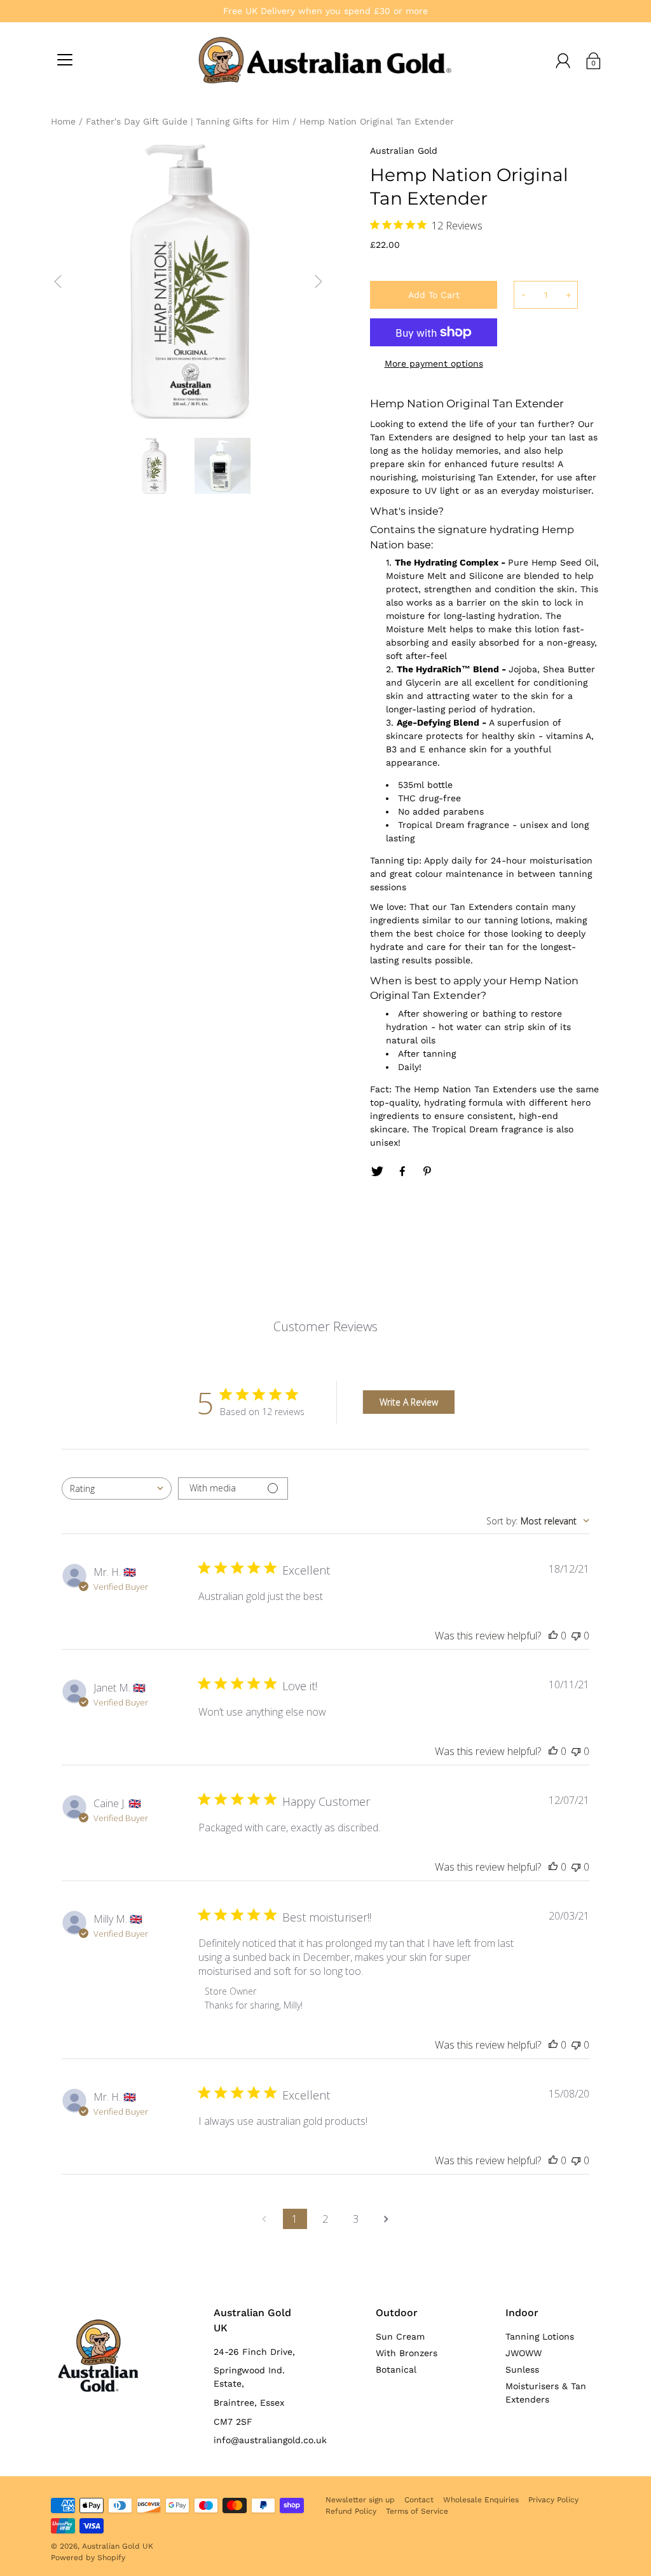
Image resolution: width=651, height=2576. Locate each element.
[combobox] (117, 1488)
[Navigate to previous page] (264, 2219)
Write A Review (409, 1402)
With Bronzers (407, 2353)
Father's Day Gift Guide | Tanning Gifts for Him (188, 121)
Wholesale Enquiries (481, 2500)
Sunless (522, 2369)
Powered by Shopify (88, 2558)
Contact (419, 2500)
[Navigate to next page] (387, 2219)
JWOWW (524, 2353)
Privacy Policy (553, 2500)
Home (63, 121)
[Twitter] (377, 1172)
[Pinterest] (428, 1172)
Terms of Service (417, 2511)
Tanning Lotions (540, 2336)
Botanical (396, 2369)
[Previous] (58, 281)
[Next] (319, 281)
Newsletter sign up (360, 2500)
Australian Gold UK (118, 2546)
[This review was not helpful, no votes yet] (576, 1636)
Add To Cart (434, 295)
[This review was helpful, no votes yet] (553, 1636)
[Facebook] (402, 1172)
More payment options (434, 363)
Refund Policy (351, 2511)
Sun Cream (400, 2336)
